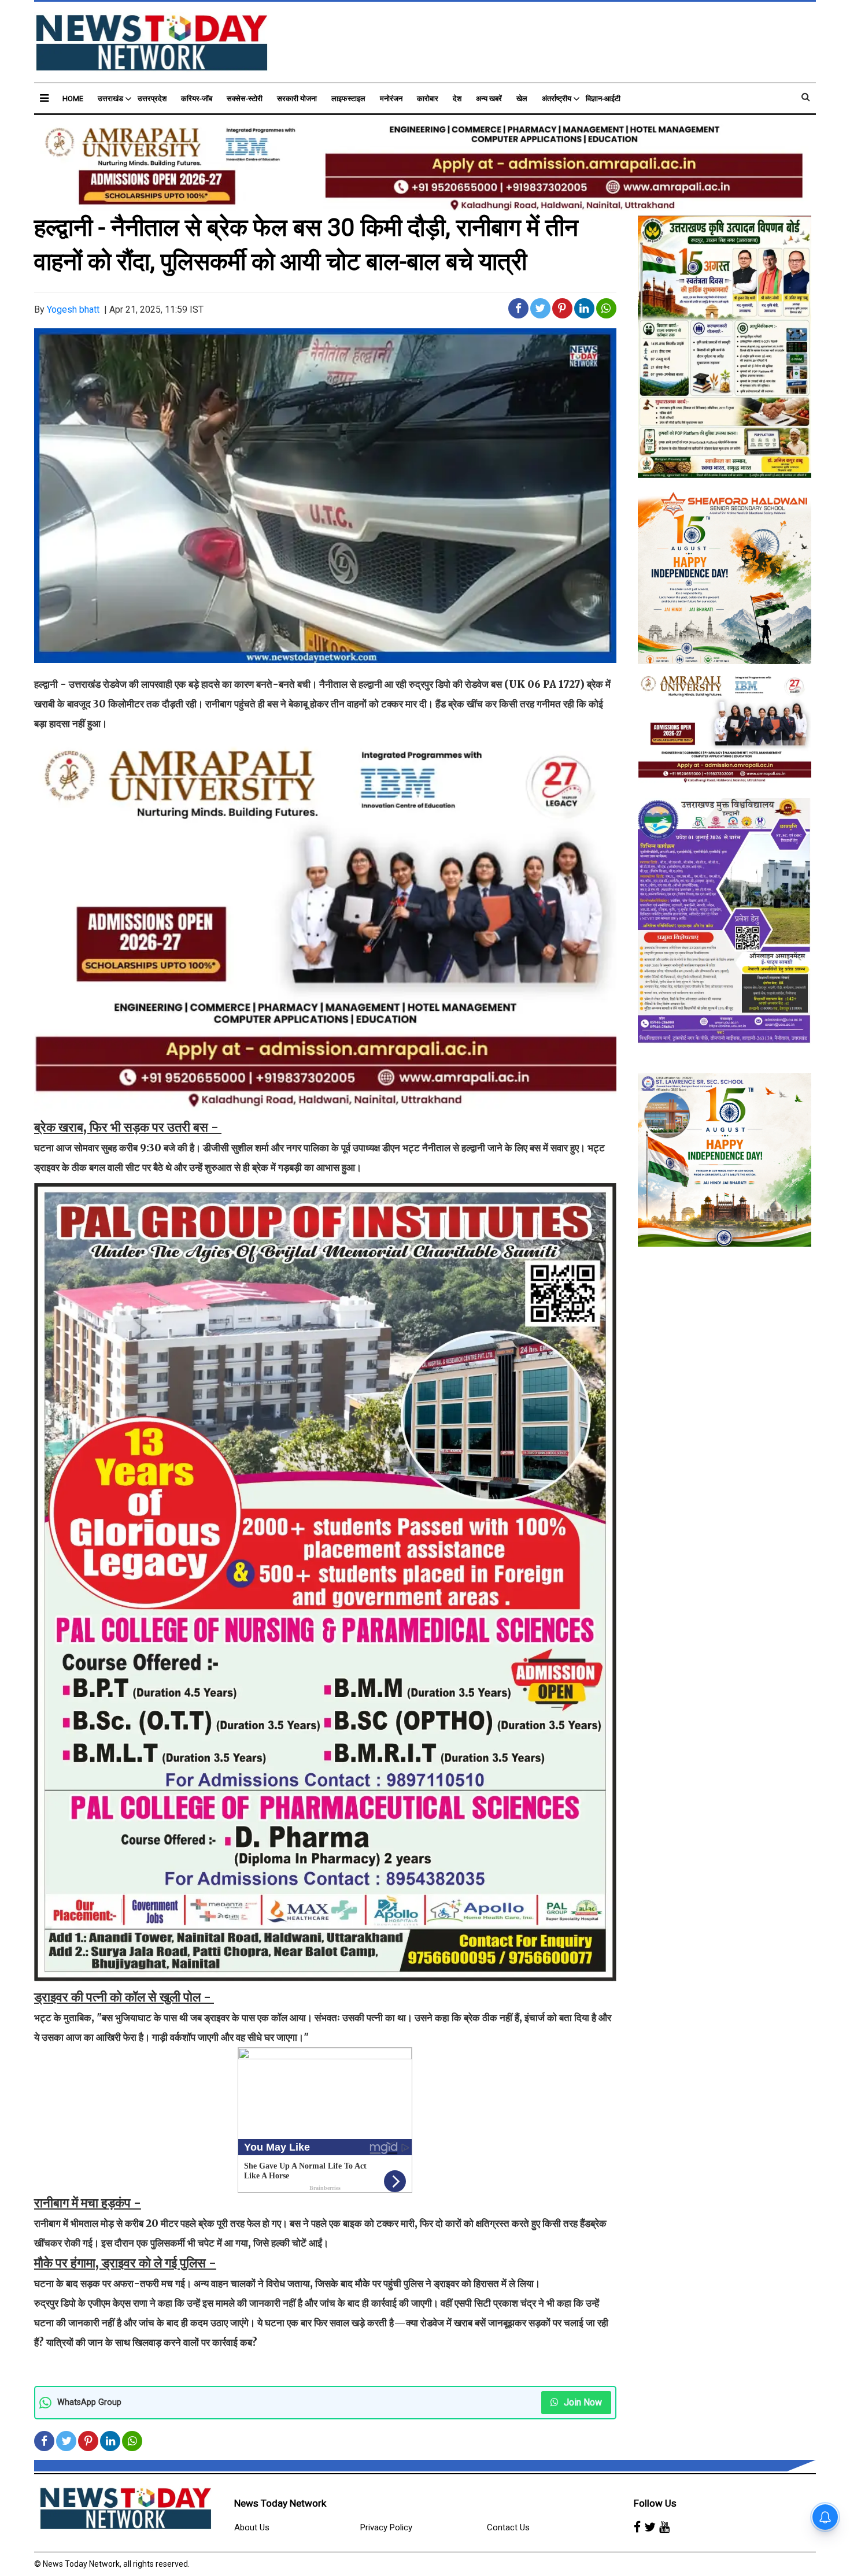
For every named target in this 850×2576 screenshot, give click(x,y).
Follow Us (655, 2503)
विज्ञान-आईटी (603, 99)
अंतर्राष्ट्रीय (557, 99)
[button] (44, 98)
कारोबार (428, 99)
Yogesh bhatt (73, 310)
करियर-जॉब (197, 99)
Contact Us (508, 2527)
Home (73, 99)
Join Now (582, 2402)
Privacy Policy (386, 2527)
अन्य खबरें (489, 99)
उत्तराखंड (110, 99)
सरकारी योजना (297, 99)
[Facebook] (637, 2528)
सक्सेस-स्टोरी (245, 99)
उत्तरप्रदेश (152, 99)
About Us (252, 2527)
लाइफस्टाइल (348, 99)
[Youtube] (664, 2528)
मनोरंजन (391, 99)
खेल (522, 99)
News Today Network (280, 2503)
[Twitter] (650, 2528)
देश (457, 99)
